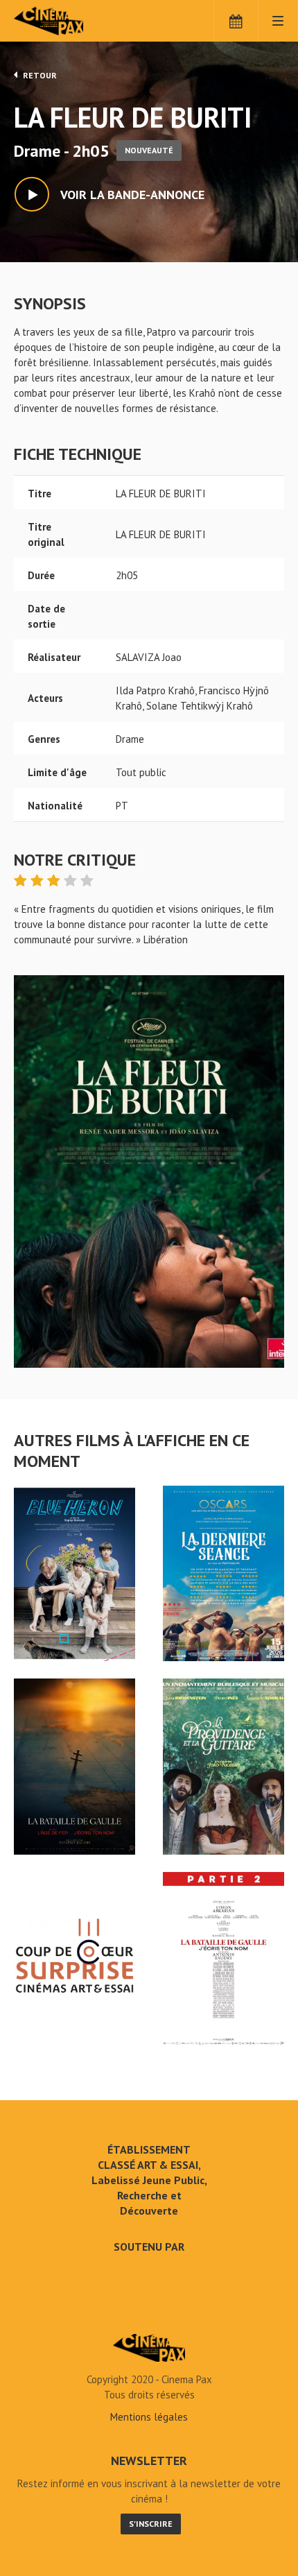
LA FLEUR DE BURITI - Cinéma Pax (149, 2348)
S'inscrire (151, 2524)
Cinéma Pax (71, 21)
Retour (39, 75)
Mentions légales (149, 2417)
